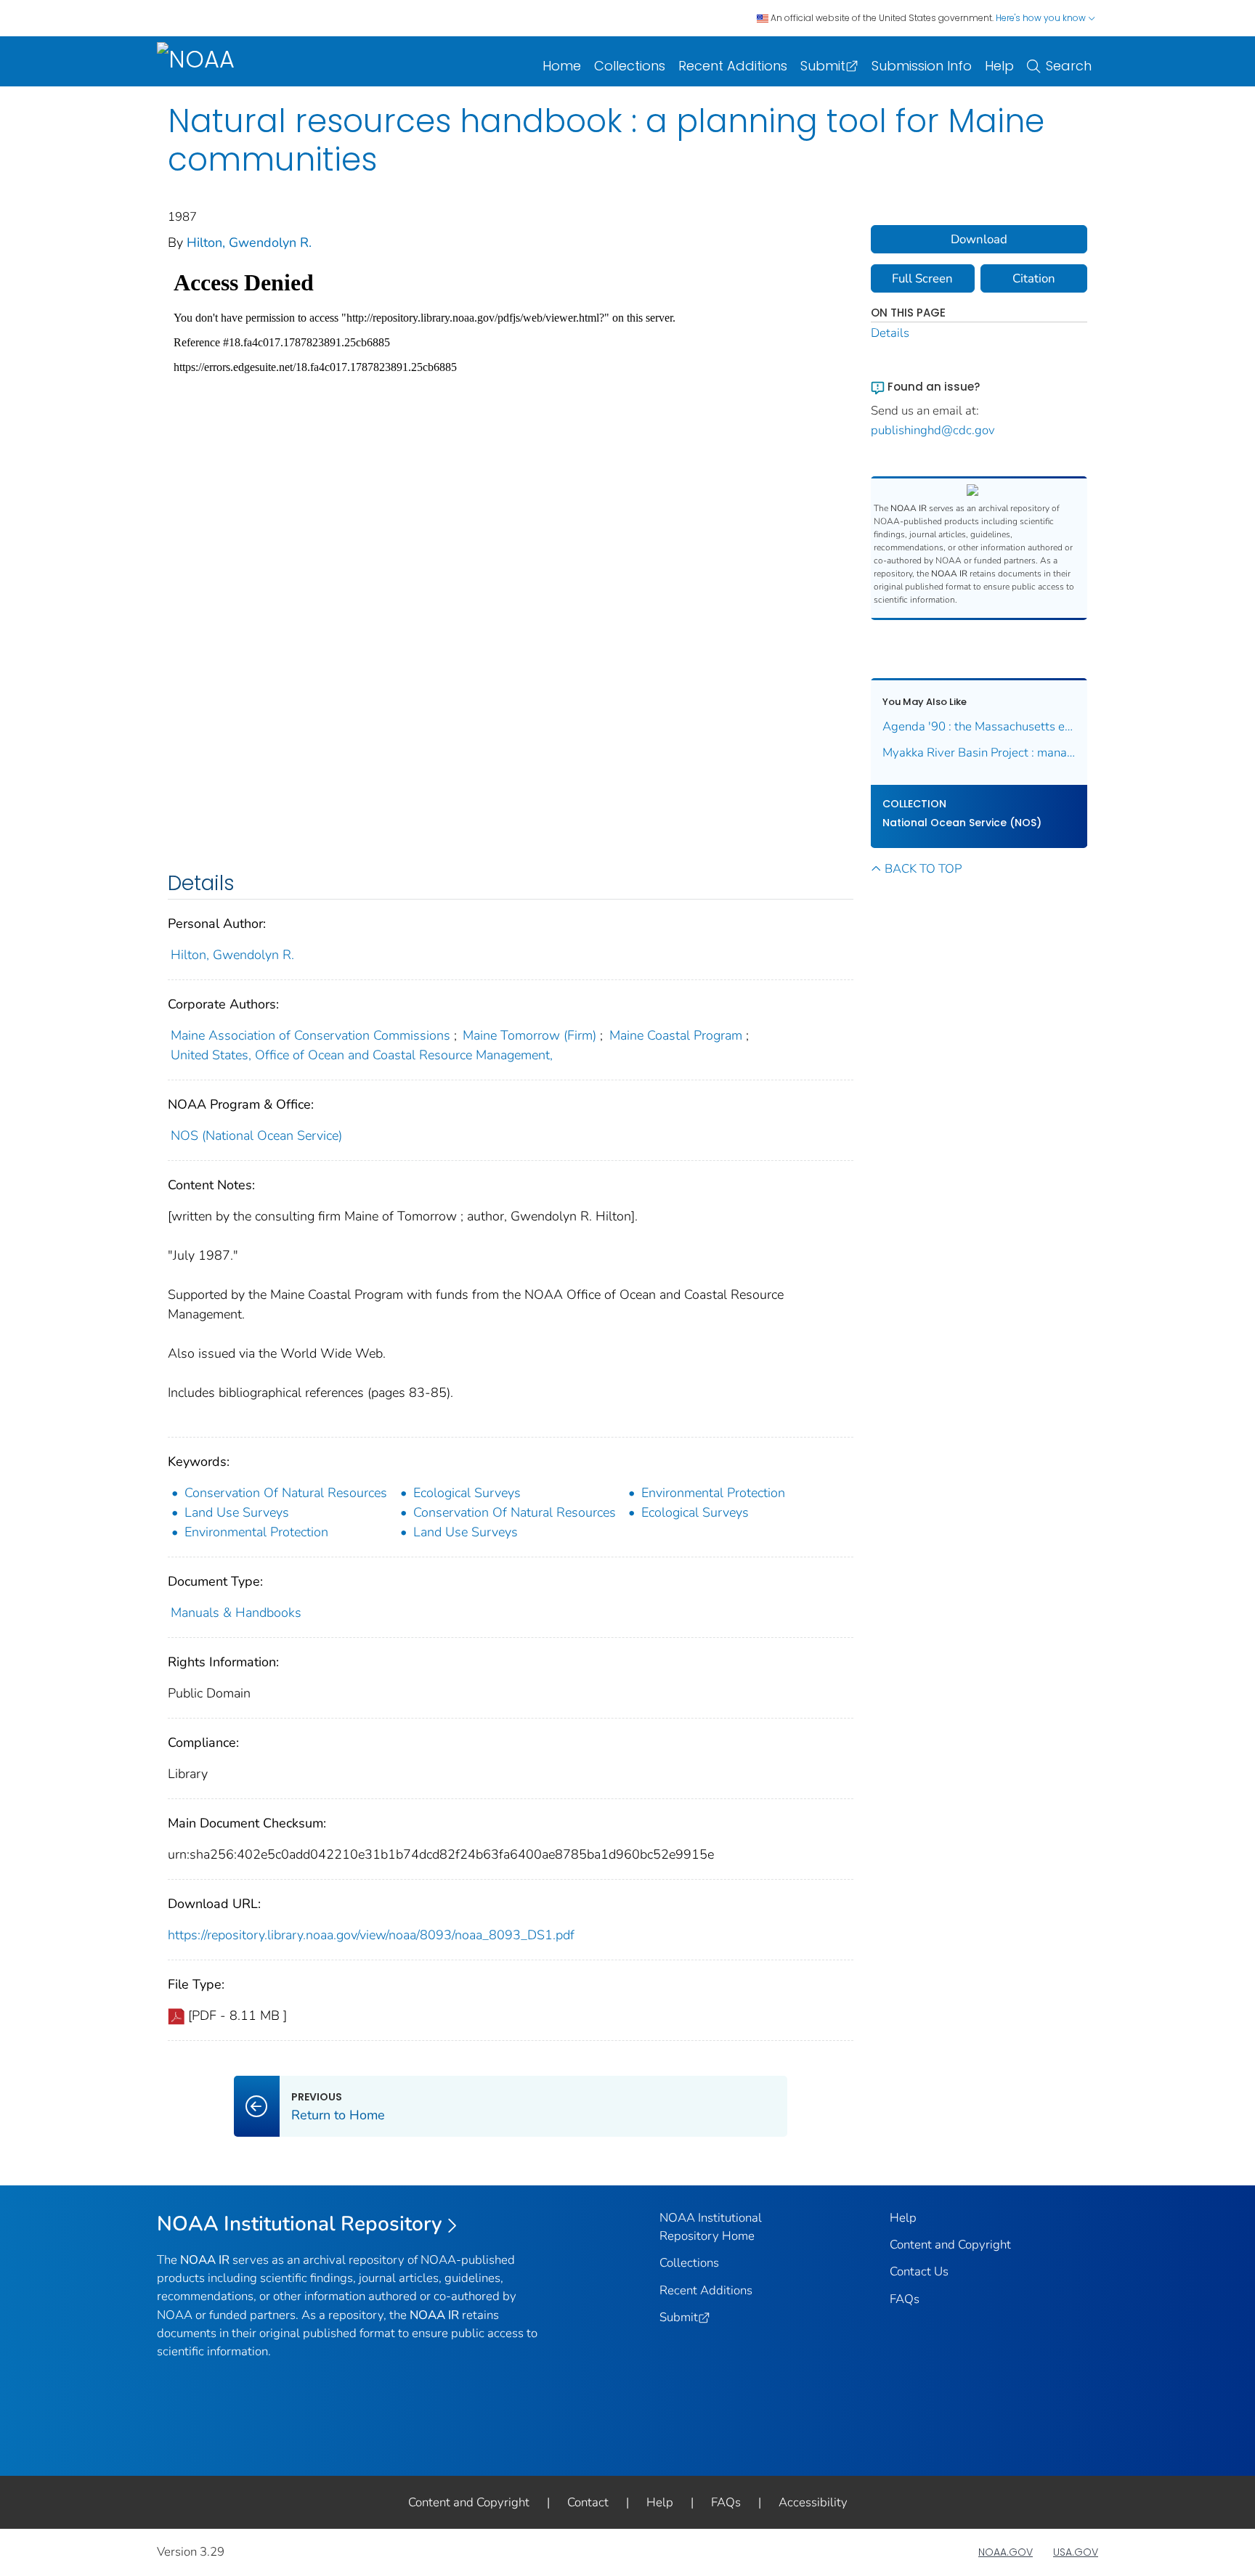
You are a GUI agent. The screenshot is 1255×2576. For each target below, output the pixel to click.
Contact (588, 2502)
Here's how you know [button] (1042, 18)
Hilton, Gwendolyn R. (249, 242)
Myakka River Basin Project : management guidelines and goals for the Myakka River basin (979, 753)
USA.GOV (1076, 2552)
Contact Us (919, 2271)
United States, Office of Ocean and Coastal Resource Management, (362, 1055)
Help (999, 66)
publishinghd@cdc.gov (933, 430)
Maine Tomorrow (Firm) (529, 1035)
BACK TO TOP (923, 869)
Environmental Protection (713, 1493)
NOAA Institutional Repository (300, 2224)
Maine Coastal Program (676, 1035)
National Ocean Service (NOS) (962, 823)
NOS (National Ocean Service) (256, 1136)
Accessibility (813, 2502)
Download (979, 239)
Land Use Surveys (237, 1512)
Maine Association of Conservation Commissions (310, 1035)
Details (890, 333)
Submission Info (922, 66)
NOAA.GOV (1006, 2552)
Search (1069, 66)
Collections (630, 66)
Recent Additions (733, 66)
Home (562, 66)
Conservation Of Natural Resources (286, 1493)
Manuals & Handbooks (236, 1613)
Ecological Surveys (467, 1493)
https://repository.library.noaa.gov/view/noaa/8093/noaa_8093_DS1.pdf (371, 1935)
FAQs (905, 2299)
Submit (823, 66)
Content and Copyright (950, 2245)
